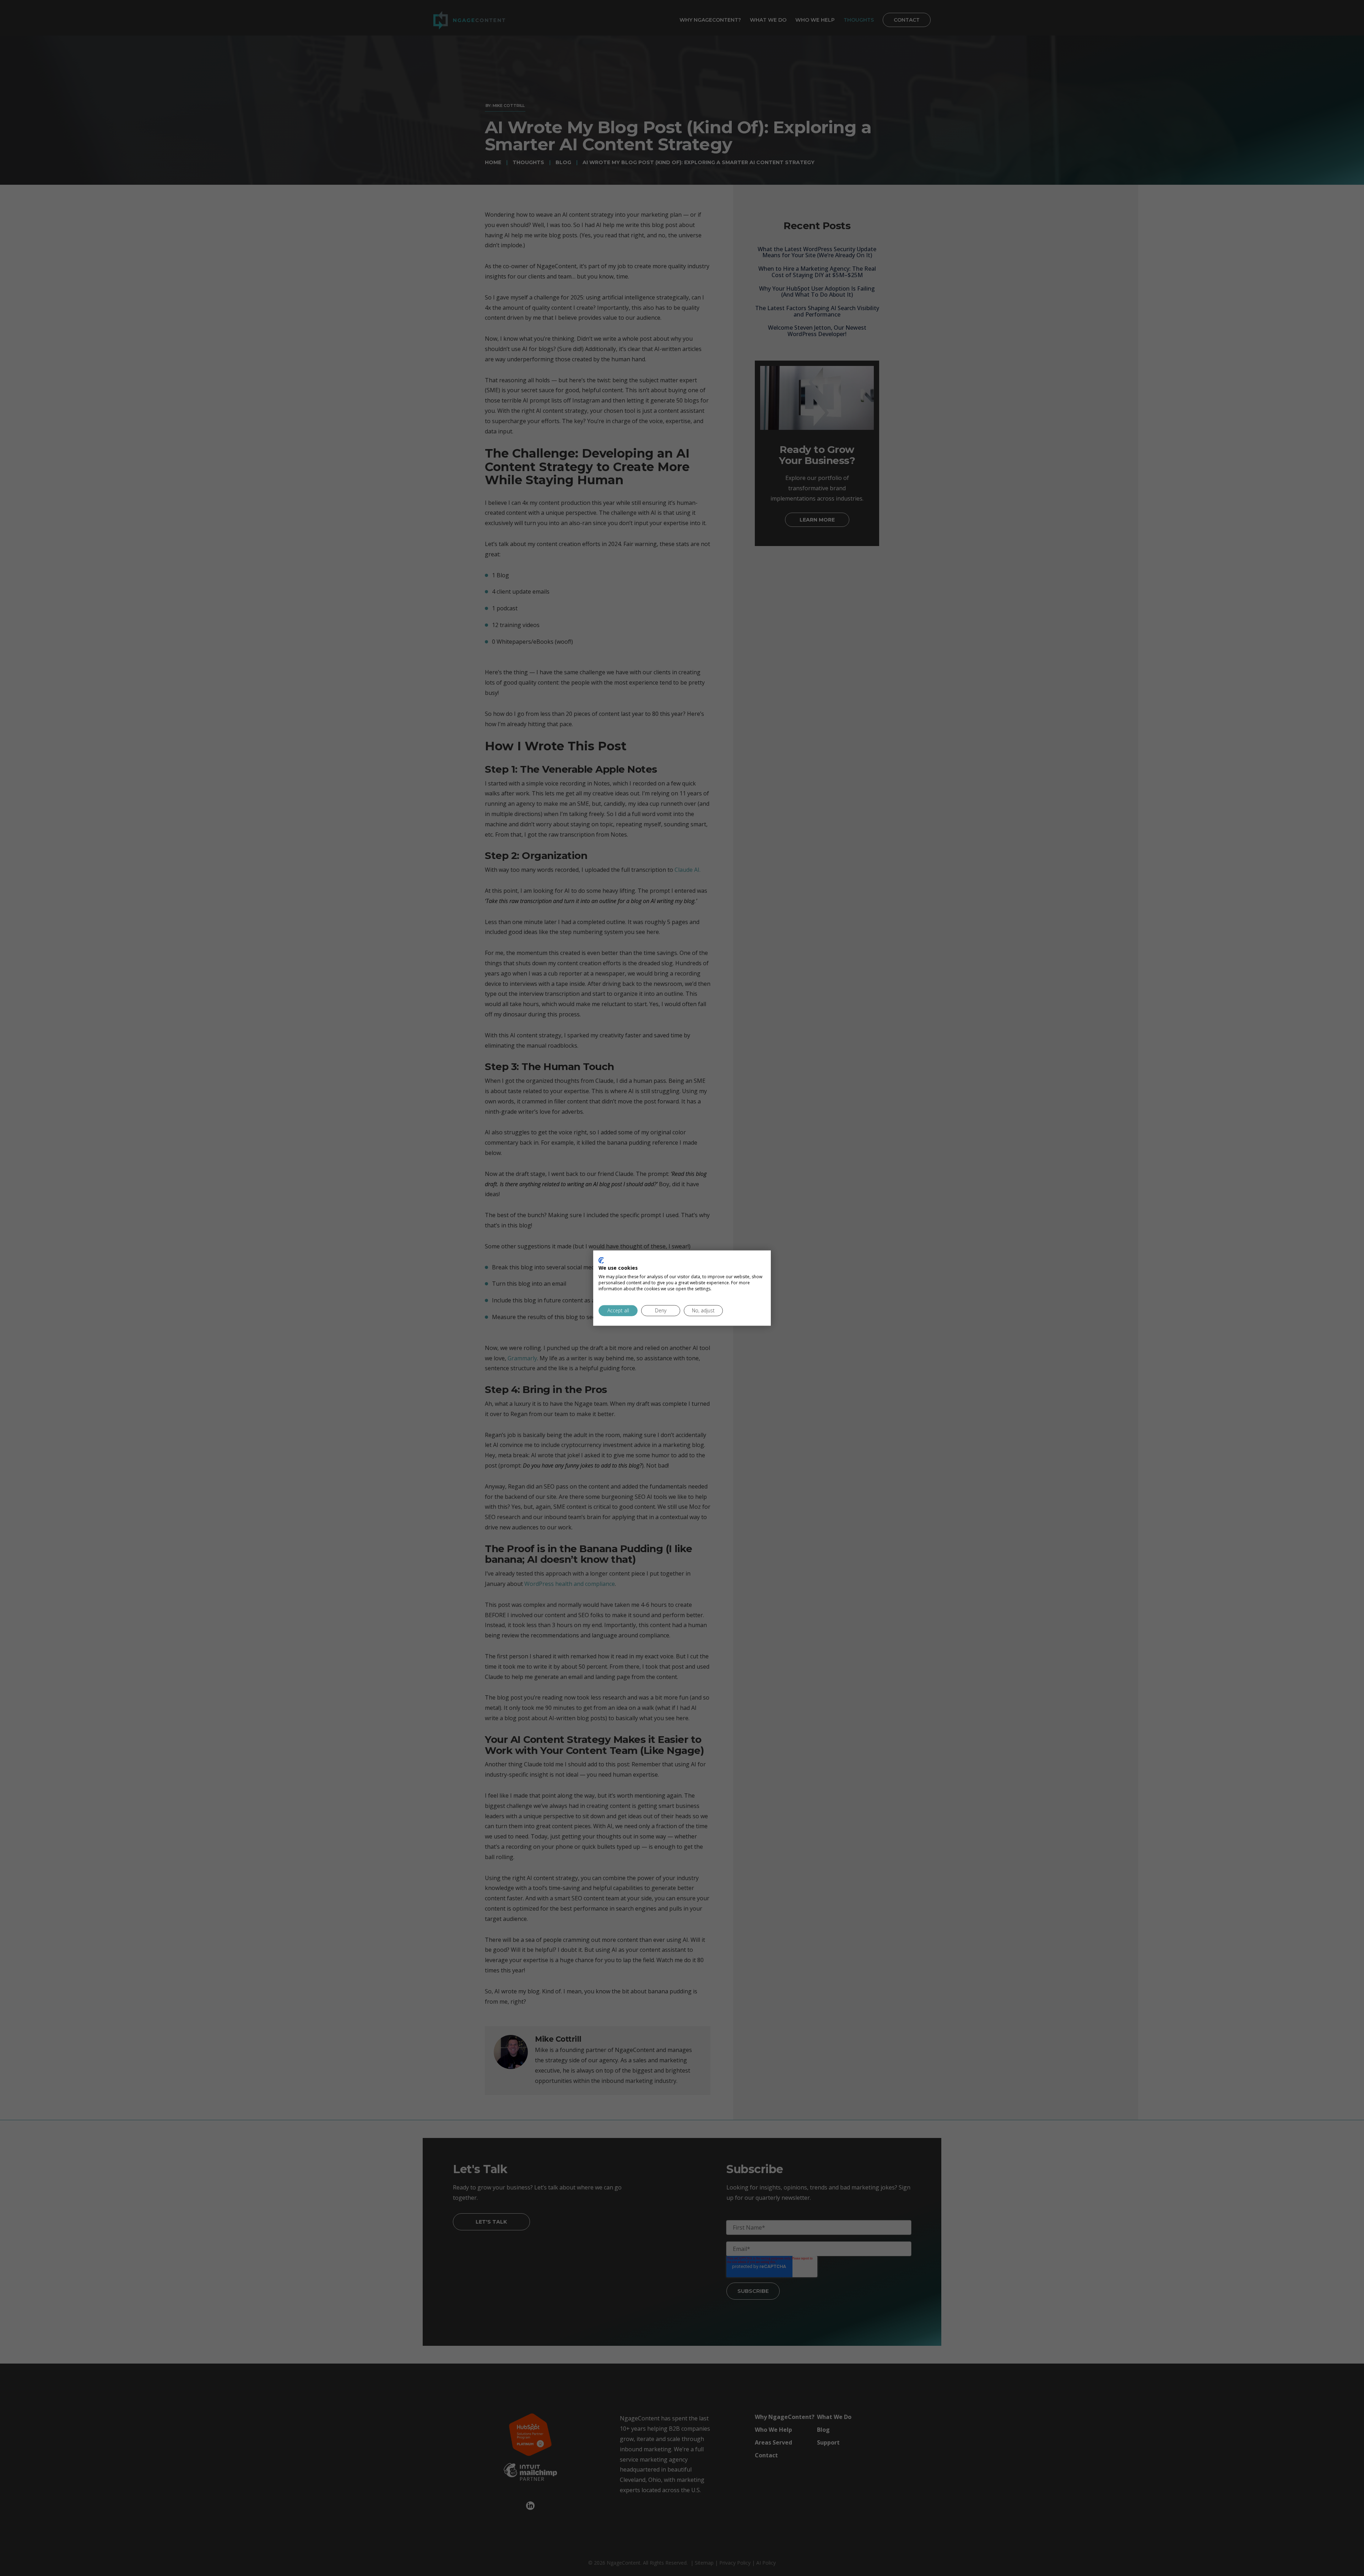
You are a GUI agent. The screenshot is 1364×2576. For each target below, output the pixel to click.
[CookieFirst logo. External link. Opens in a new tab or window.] (601, 1260)
